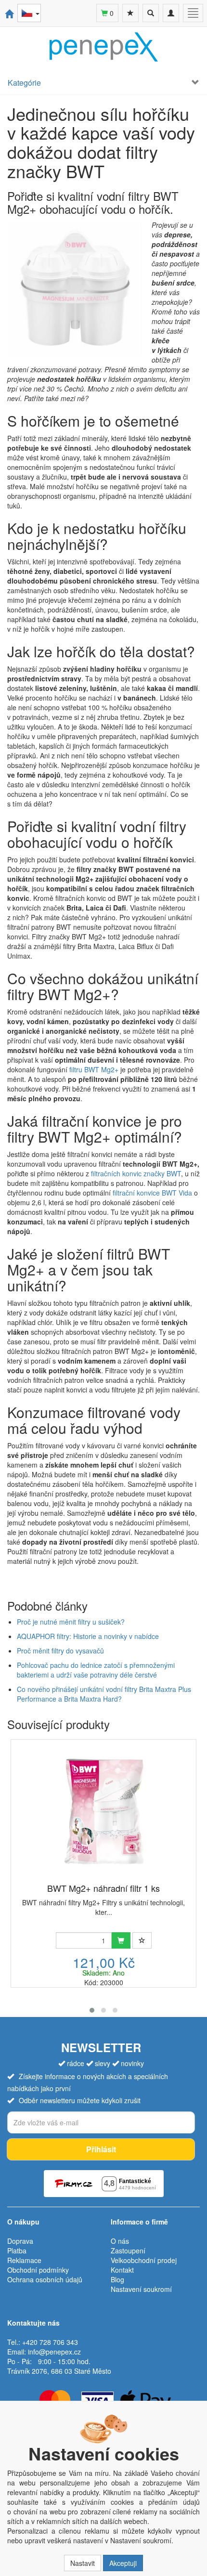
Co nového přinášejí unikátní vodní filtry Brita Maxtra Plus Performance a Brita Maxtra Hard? (104, 1694)
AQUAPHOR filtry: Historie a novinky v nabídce (88, 1636)
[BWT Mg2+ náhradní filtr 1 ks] (103, 1812)
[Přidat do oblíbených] (142, 1940)
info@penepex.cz (54, 2352)
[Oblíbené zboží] (130, 13)
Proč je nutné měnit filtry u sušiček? (71, 1622)
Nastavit (83, 2563)
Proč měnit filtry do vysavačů (60, 1651)
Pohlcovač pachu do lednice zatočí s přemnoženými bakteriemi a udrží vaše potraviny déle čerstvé (96, 1670)
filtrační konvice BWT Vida (152, 1193)
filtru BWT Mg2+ (94, 1069)
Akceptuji (123, 2563)
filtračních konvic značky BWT (136, 1173)
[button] (92, 2010)
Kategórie (24, 83)
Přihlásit (101, 2149)
